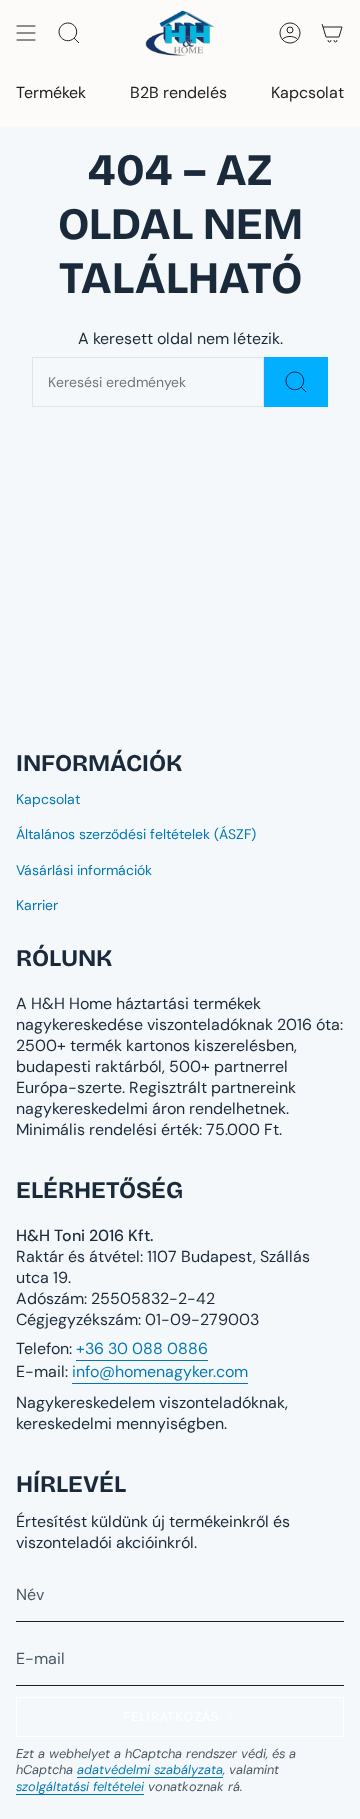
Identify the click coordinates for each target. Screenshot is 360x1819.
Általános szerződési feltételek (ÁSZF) (136, 834)
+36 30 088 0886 (142, 1348)
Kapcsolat (48, 799)
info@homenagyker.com (160, 1371)
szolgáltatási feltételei (80, 1786)
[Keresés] (296, 382)
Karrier (37, 905)
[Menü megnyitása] (26, 33)
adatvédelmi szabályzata (150, 1769)
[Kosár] (332, 33)
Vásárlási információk (84, 870)
